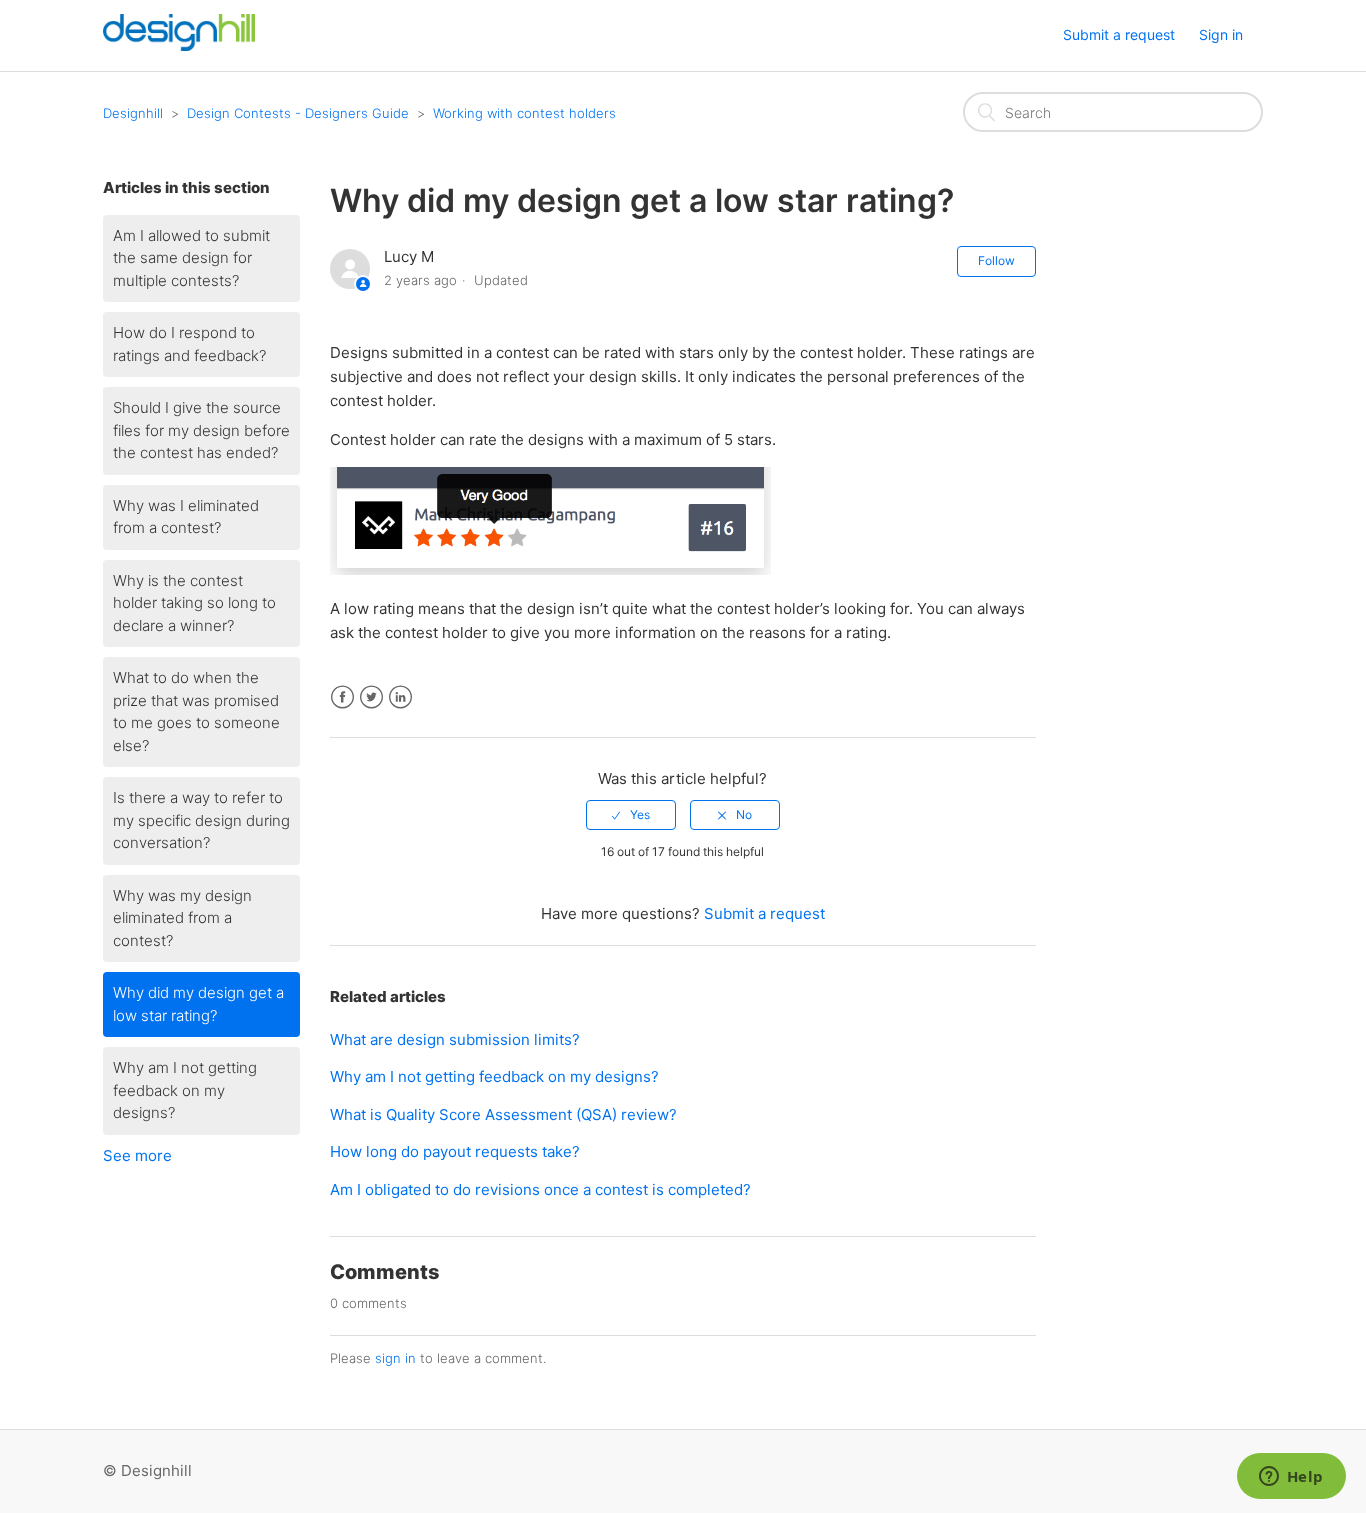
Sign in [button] (1221, 34)
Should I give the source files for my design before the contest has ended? (201, 430)
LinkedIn (400, 697)
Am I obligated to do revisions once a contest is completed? (540, 1189)
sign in (395, 1358)
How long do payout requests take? (455, 1151)
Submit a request (1119, 34)
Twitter (371, 697)
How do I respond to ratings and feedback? (189, 344)
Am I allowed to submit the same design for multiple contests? (191, 258)
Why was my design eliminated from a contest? (182, 918)
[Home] (179, 45)
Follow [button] (996, 260)
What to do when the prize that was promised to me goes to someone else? (196, 711)
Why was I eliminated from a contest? (186, 517)
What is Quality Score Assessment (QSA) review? (503, 1114)
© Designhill (147, 1470)
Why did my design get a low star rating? (198, 1004)
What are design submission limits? (455, 1039)
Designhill (133, 113)
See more (137, 1155)
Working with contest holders (524, 113)
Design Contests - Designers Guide (298, 113)
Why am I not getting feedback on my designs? (185, 1090)
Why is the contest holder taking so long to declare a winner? (194, 603)
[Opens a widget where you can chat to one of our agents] (1291, 1478)
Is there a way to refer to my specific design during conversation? (201, 820)
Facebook (342, 697)
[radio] (631, 815)
